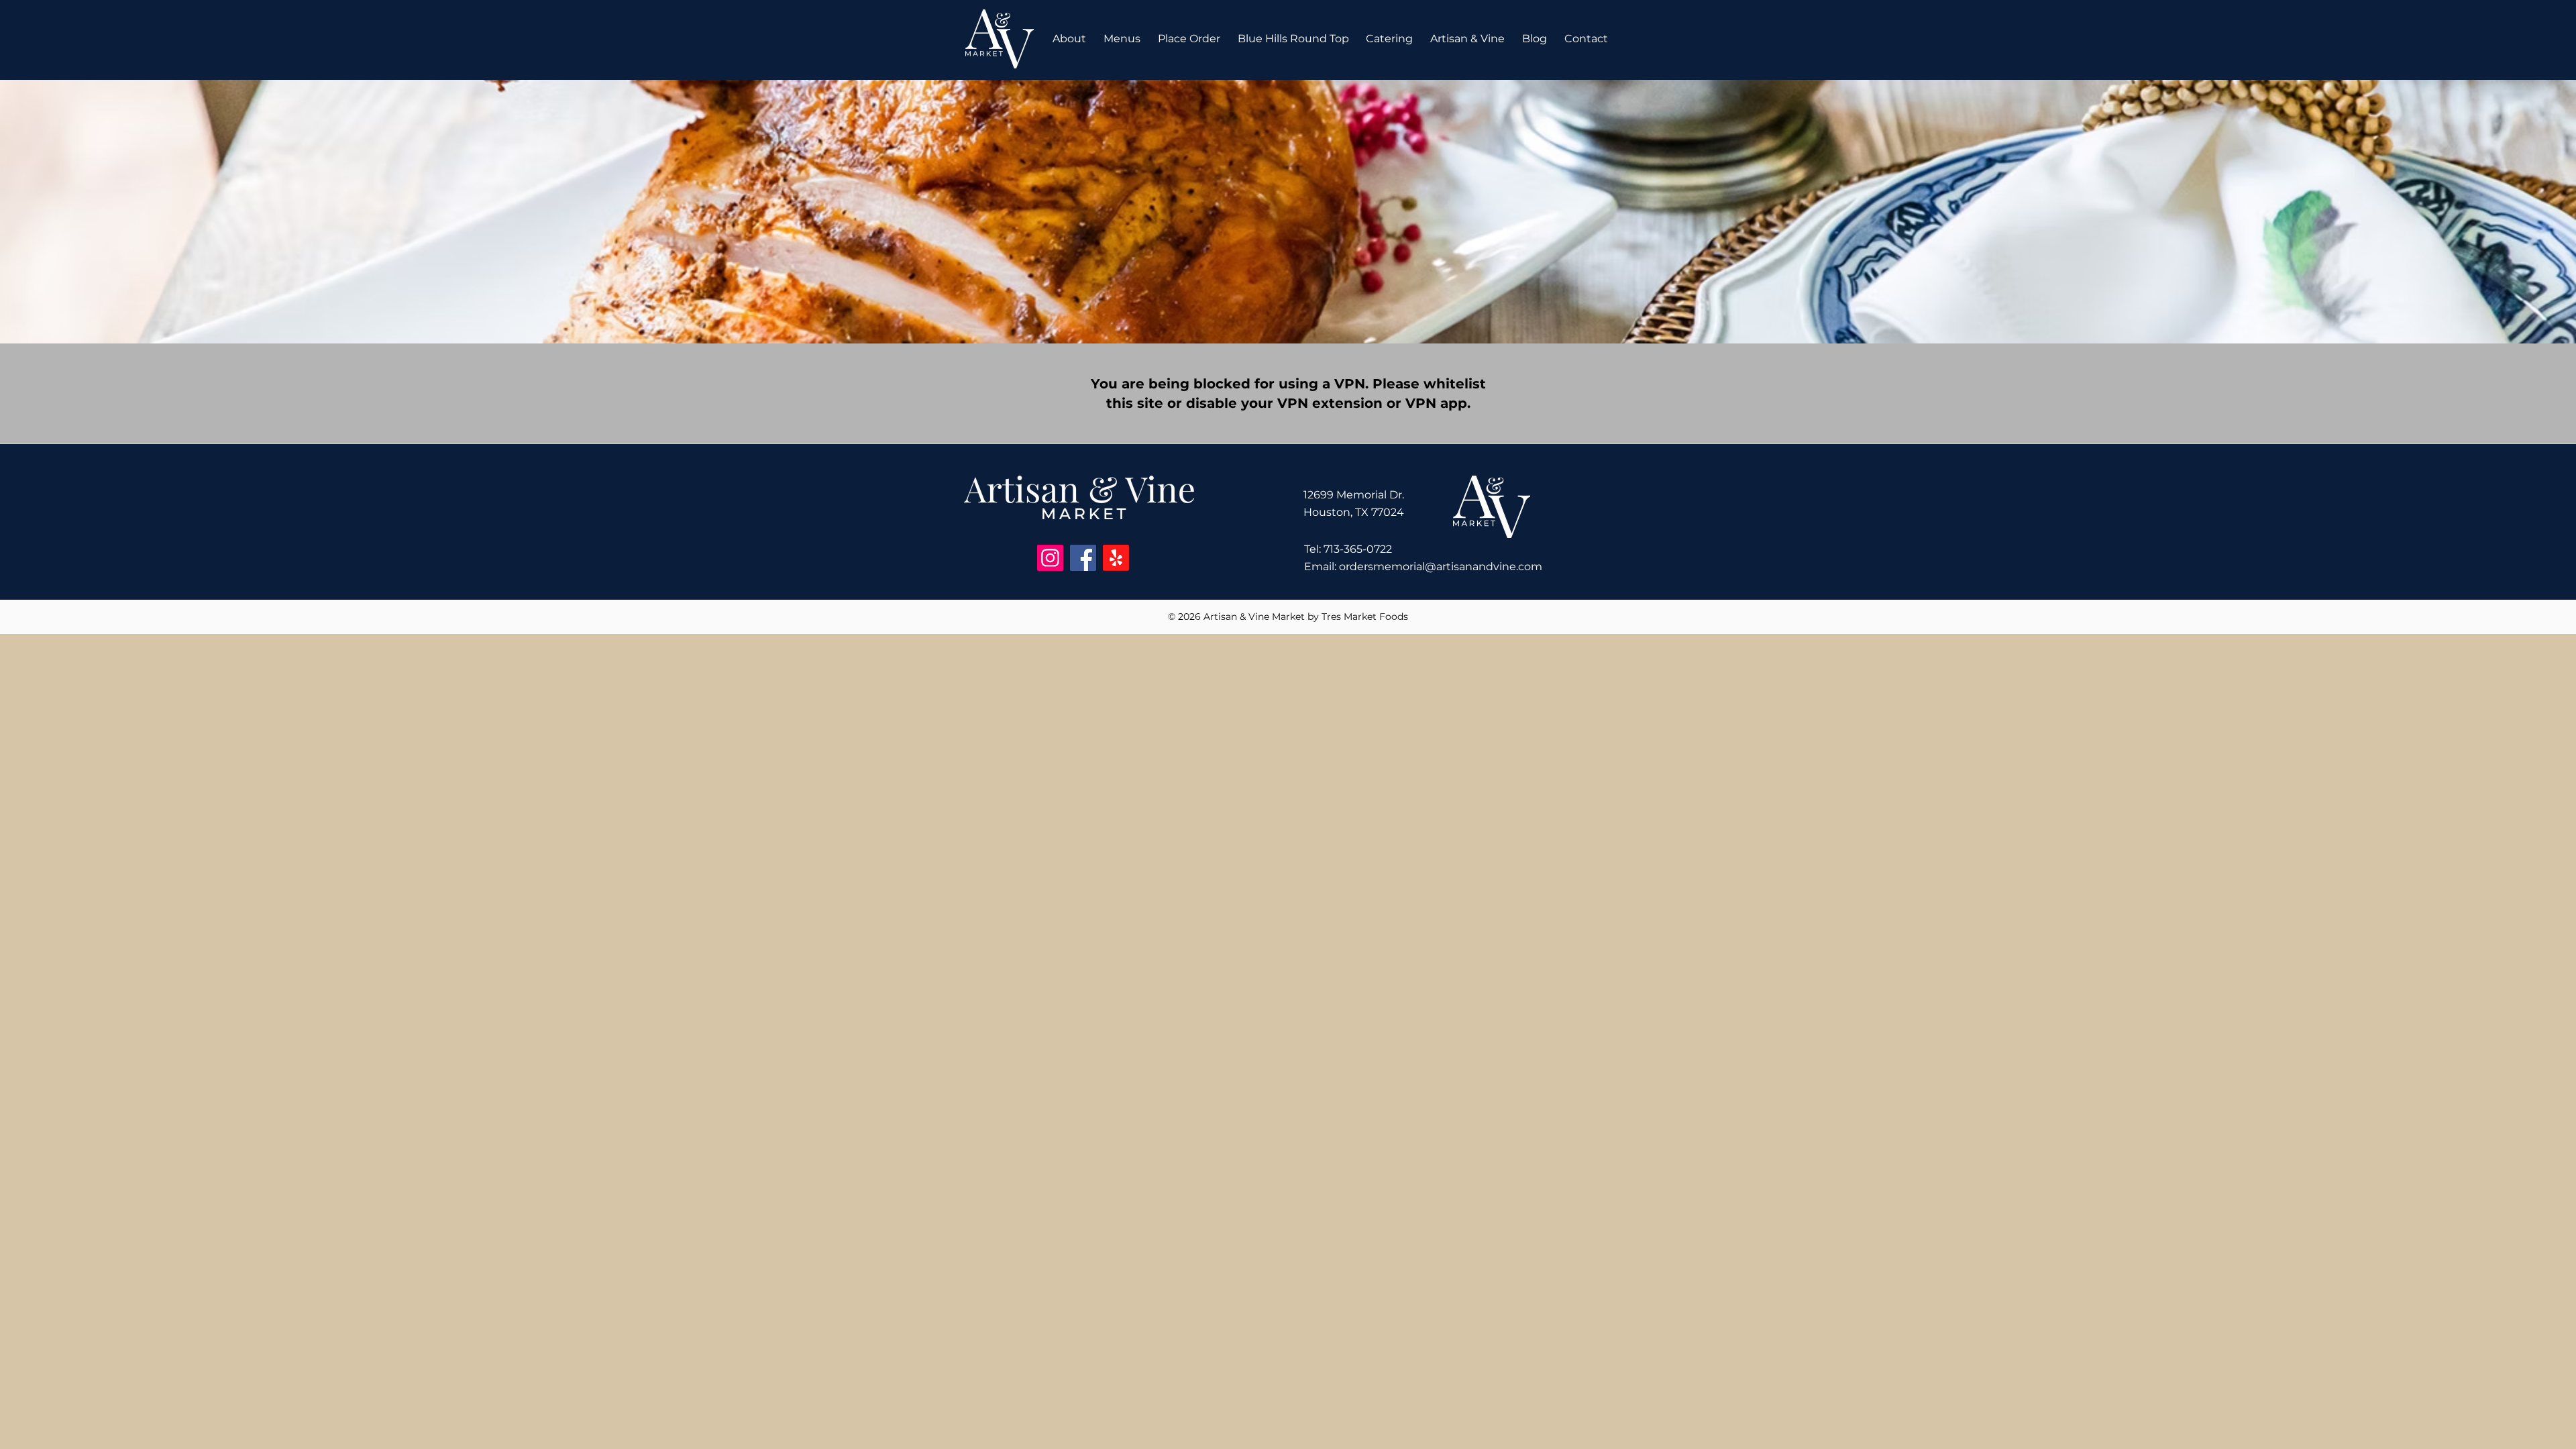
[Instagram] (1050, 558)
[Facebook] (1083, 558)
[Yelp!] (1116, 558)
